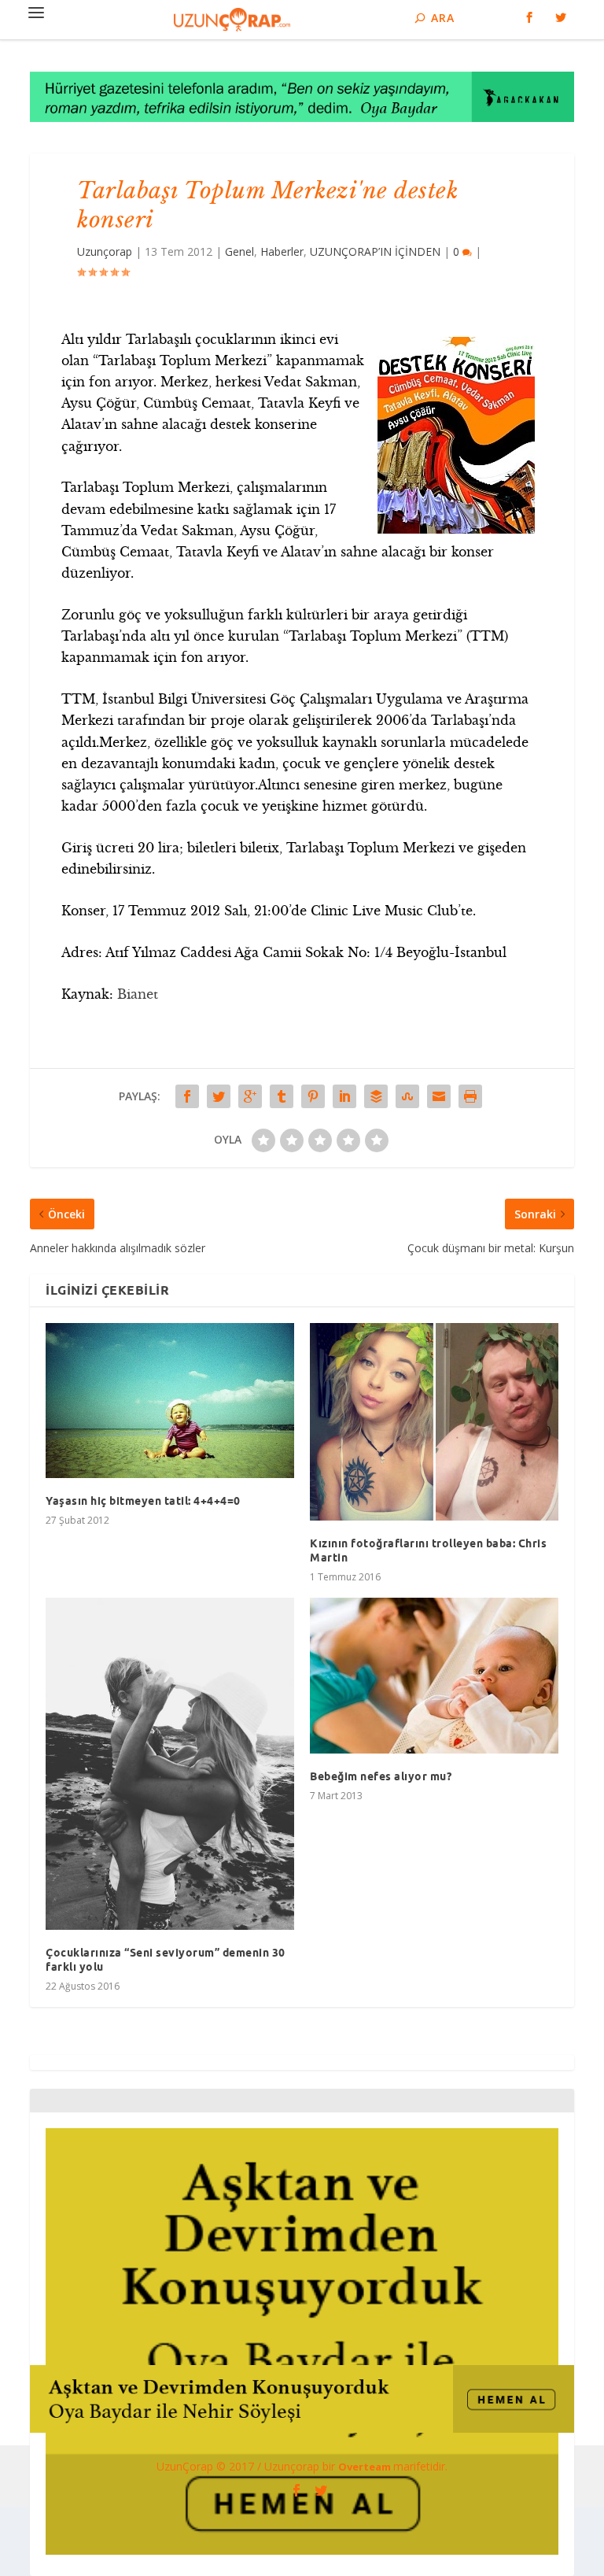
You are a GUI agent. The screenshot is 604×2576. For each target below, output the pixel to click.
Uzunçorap (105, 251)
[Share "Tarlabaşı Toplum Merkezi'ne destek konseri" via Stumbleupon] (407, 1096)
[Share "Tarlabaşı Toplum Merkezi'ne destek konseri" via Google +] (250, 1096)
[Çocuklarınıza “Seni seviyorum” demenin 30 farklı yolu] (170, 1764)
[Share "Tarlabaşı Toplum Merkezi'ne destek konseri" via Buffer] (376, 1096)
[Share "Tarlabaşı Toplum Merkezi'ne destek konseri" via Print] (470, 1096)
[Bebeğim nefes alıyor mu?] (434, 1676)
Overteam (366, 2467)
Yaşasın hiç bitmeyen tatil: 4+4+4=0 (143, 1501)
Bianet (138, 994)
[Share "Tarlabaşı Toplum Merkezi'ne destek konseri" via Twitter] (219, 1096)
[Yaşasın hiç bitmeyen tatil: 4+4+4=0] (170, 1401)
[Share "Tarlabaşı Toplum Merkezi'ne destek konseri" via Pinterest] (313, 1096)
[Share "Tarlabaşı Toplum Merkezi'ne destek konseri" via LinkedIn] (344, 1096)
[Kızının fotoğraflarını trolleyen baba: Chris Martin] (434, 1422)
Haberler (282, 251)
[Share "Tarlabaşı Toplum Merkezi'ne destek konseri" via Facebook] (187, 1096)
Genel (239, 251)
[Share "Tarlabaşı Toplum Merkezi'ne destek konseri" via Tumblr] (282, 1096)
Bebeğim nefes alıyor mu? (381, 1776)
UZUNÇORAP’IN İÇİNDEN (375, 251)
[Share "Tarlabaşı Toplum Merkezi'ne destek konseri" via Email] (439, 1096)
